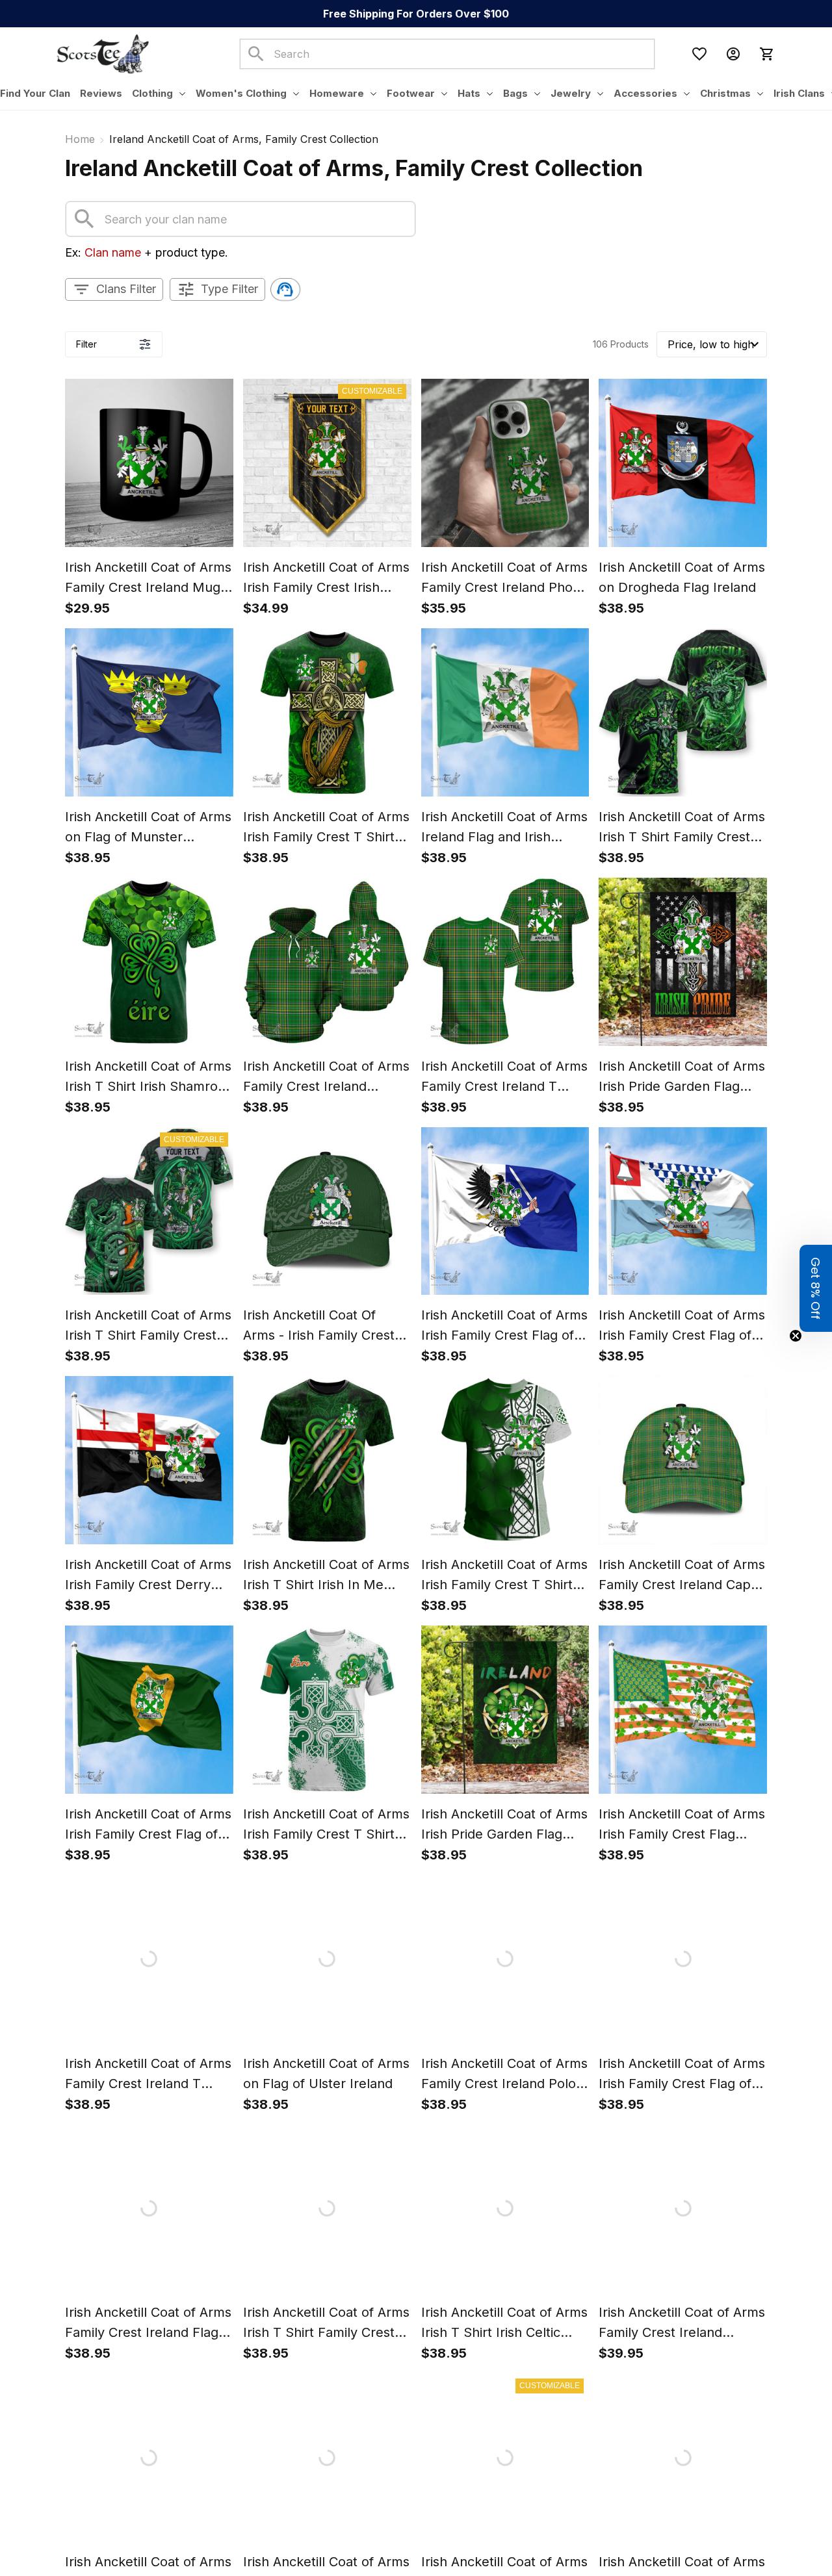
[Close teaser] (796, 1336)
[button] (816, 1288)
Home (80, 139)
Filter (86, 344)
